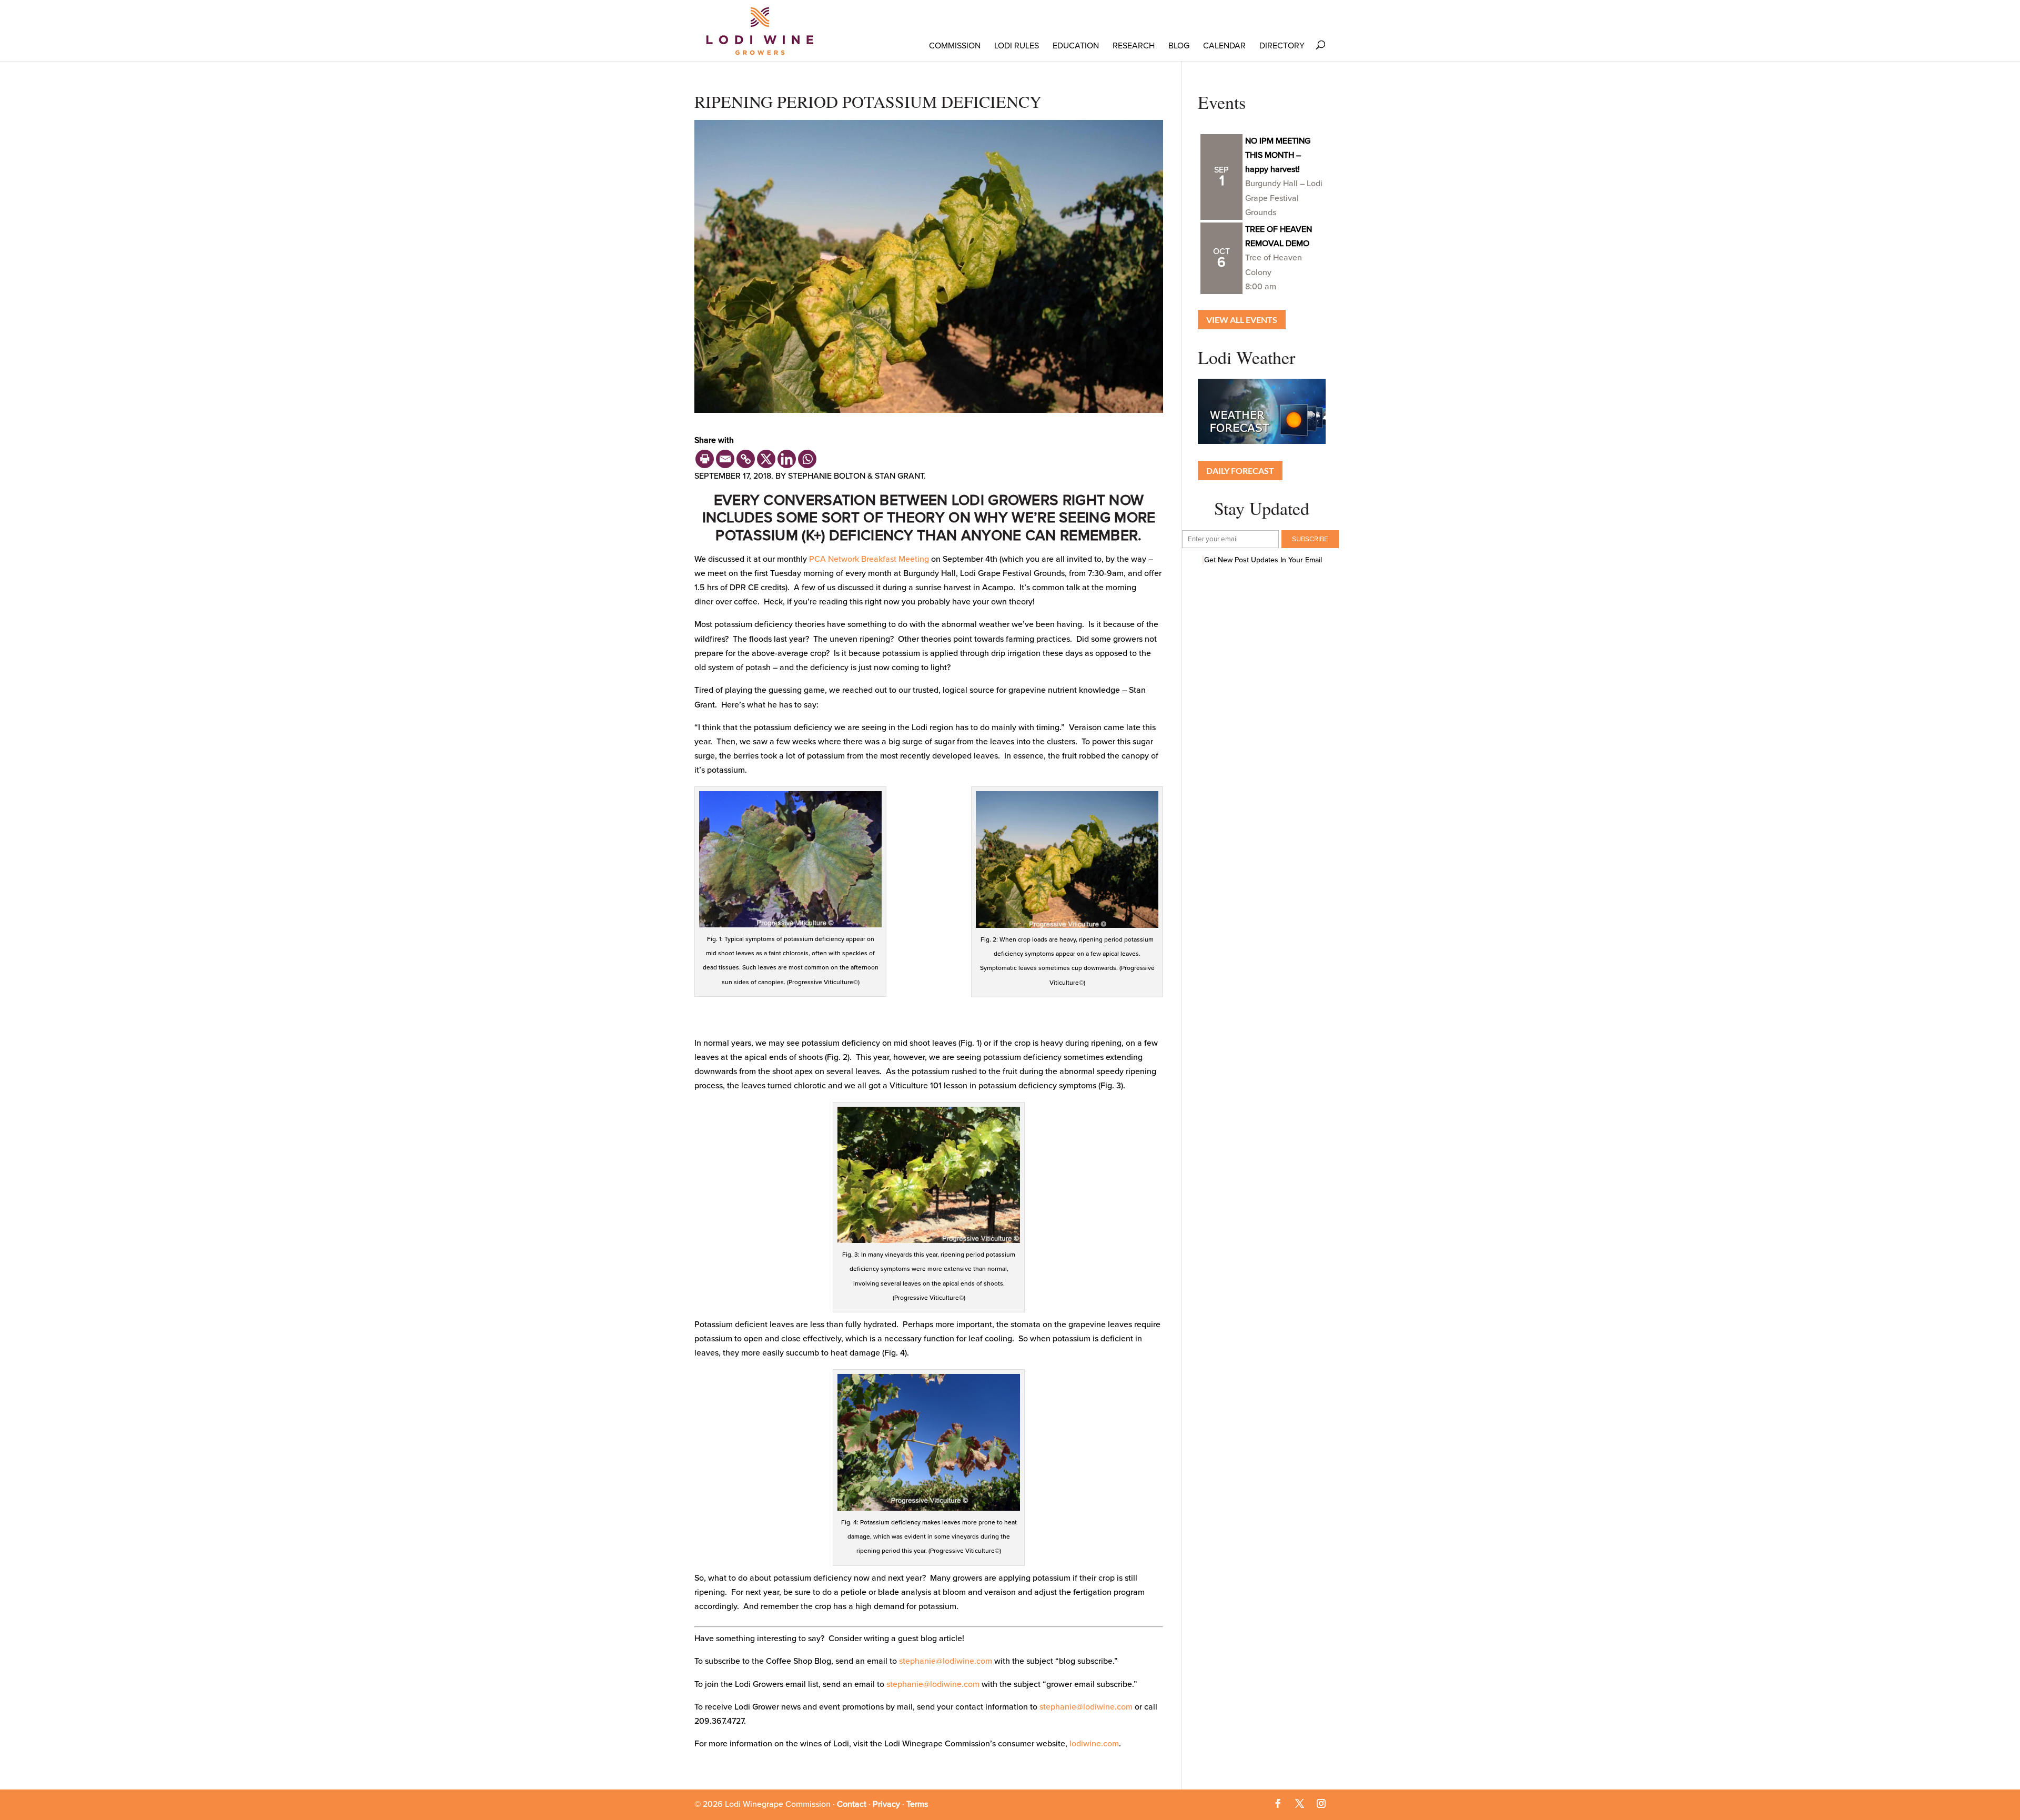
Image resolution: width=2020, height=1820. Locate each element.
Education (1076, 46)
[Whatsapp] (807, 459)
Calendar (1224, 46)
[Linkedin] (787, 459)
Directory (1282, 46)
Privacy (886, 1804)
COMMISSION (955, 46)
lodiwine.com (1094, 1744)
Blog (1179, 46)
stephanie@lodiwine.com (946, 1661)
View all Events (1242, 320)
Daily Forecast (1240, 471)
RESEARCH (1134, 46)
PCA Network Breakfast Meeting (869, 559)
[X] (766, 459)
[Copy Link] (746, 459)
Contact (852, 1804)
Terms (917, 1804)
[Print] (705, 459)
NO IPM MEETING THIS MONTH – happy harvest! (1278, 155)
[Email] (725, 459)
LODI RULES (1017, 46)
